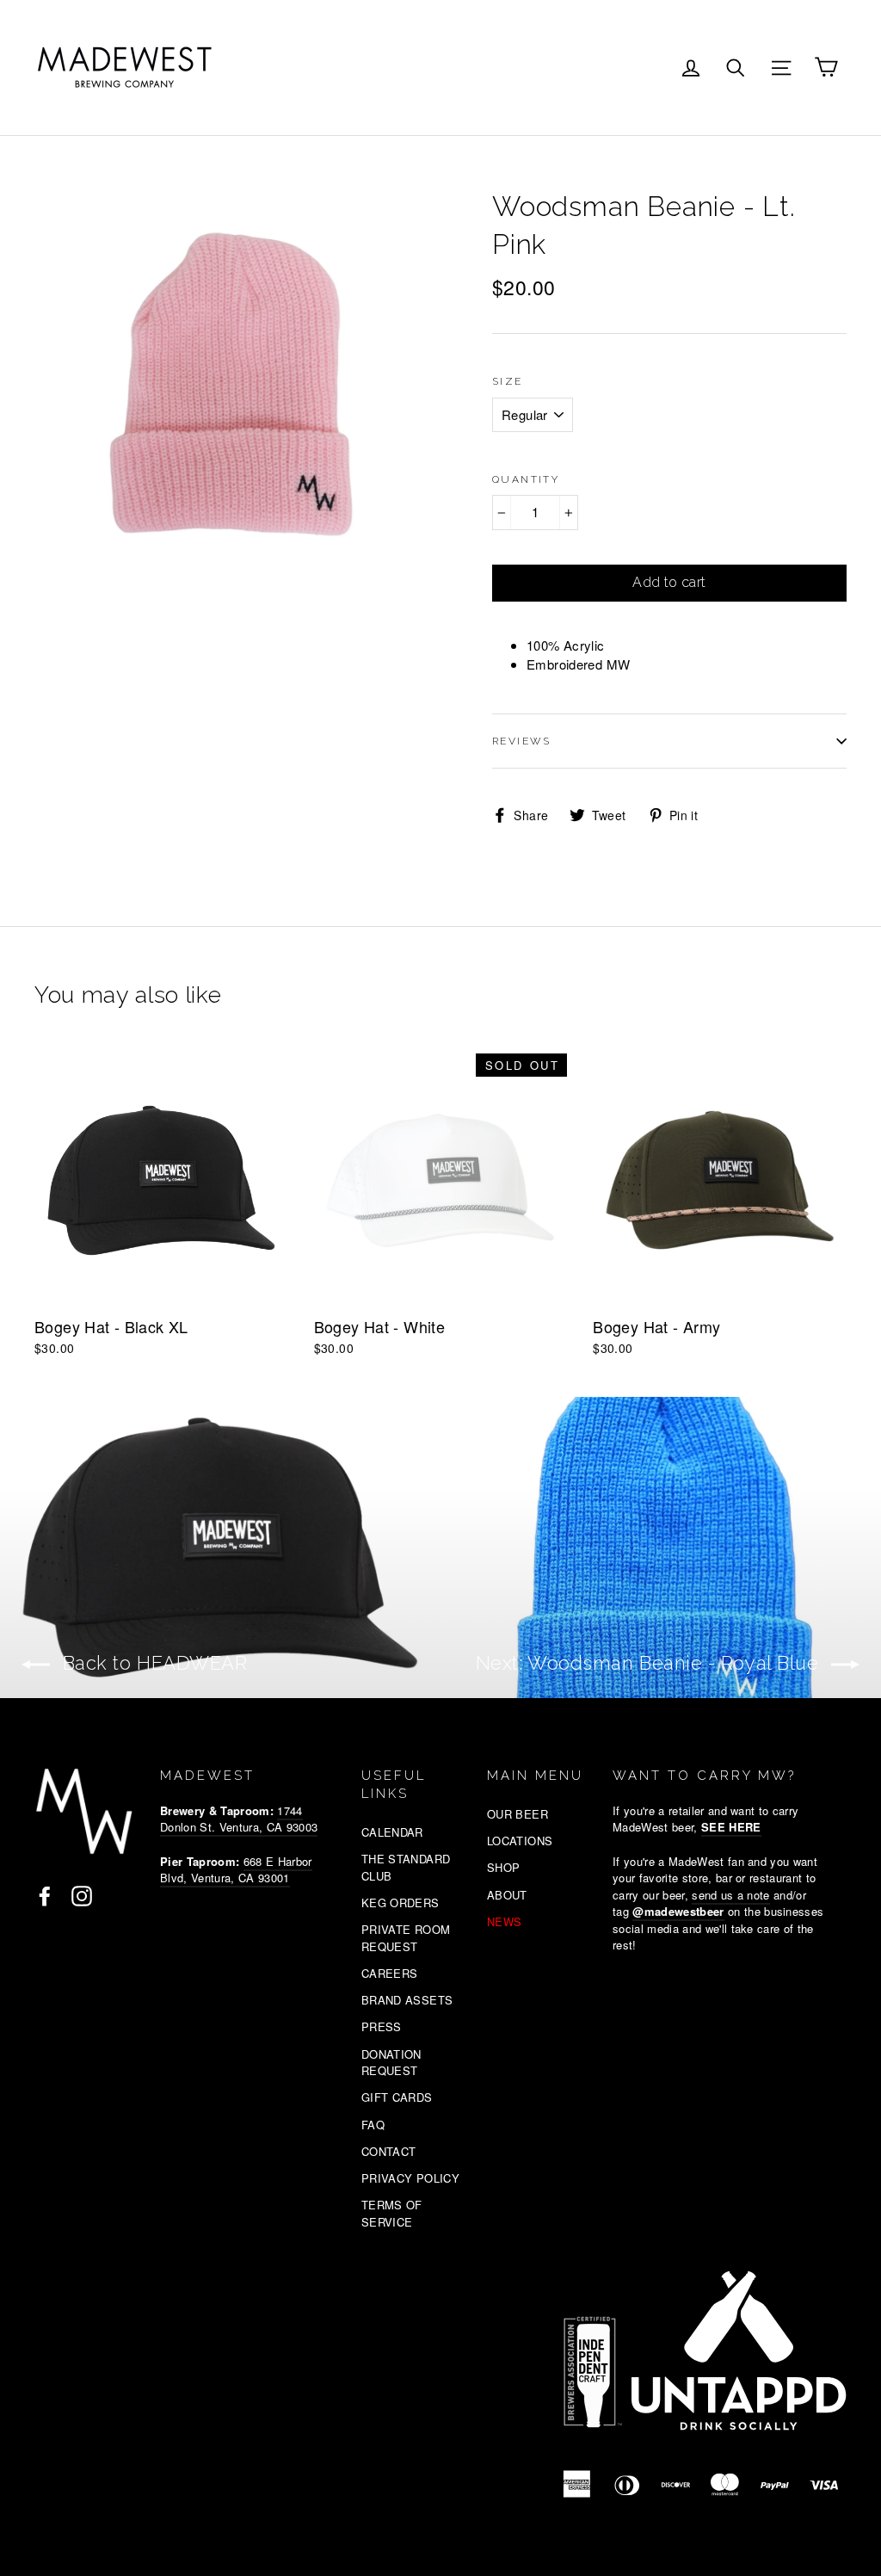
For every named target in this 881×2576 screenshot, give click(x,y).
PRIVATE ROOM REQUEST (406, 1938)
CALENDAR (392, 1832)
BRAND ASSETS (407, 2000)
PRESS (382, 2026)
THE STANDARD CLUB (406, 1867)
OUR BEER (518, 1814)
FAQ (373, 2125)
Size (508, 381)
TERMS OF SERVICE (392, 2213)
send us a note (731, 1895)
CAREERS (390, 1973)
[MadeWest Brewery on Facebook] (45, 1896)
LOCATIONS (520, 1841)
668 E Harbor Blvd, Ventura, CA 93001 (236, 1870)
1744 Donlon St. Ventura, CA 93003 (239, 1819)
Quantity (526, 479)
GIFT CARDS (397, 2097)
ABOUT (507, 1895)
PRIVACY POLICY (410, 2178)
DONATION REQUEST (391, 2063)
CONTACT (389, 2151)
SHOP (504, 1867)
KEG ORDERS (400, 1903)
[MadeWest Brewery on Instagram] (82, 1896)
